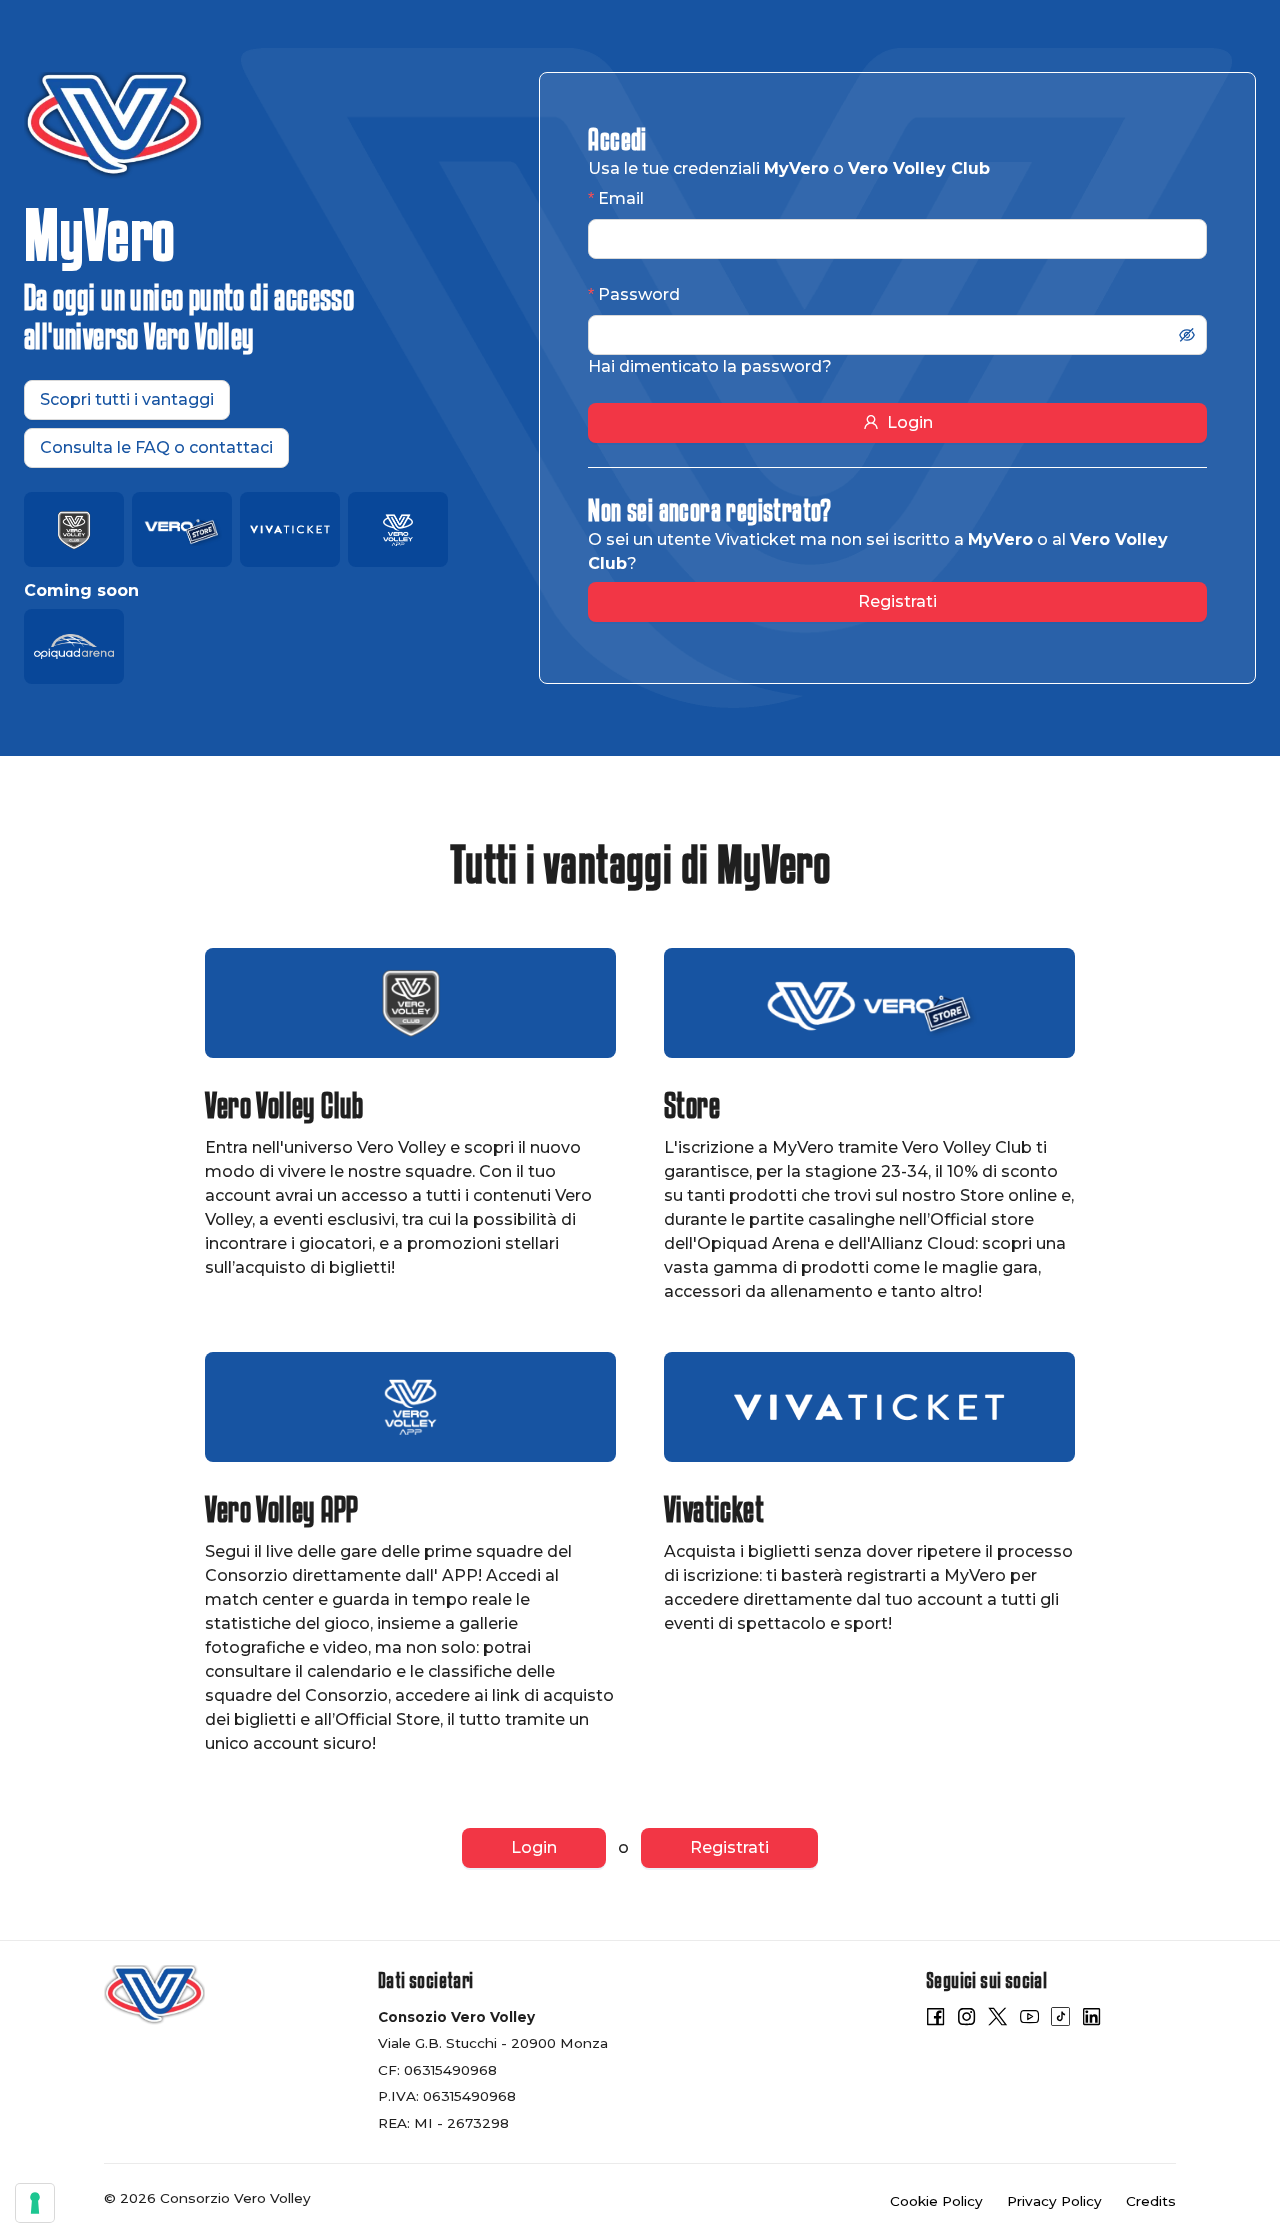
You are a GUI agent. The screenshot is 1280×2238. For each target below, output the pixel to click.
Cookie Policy (936, 2201)
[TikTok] (1060, 2020)
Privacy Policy (1054, 2201)
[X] (997, 2020)
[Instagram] (966, 2020)
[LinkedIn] (1091, 2020)
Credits (1151, 2201)
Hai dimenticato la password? (710, 366)
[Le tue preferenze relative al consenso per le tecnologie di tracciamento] (35, 2203)
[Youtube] (1029, 2020)
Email (621, 198)
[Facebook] (935, 2020)
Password (639, 294)
